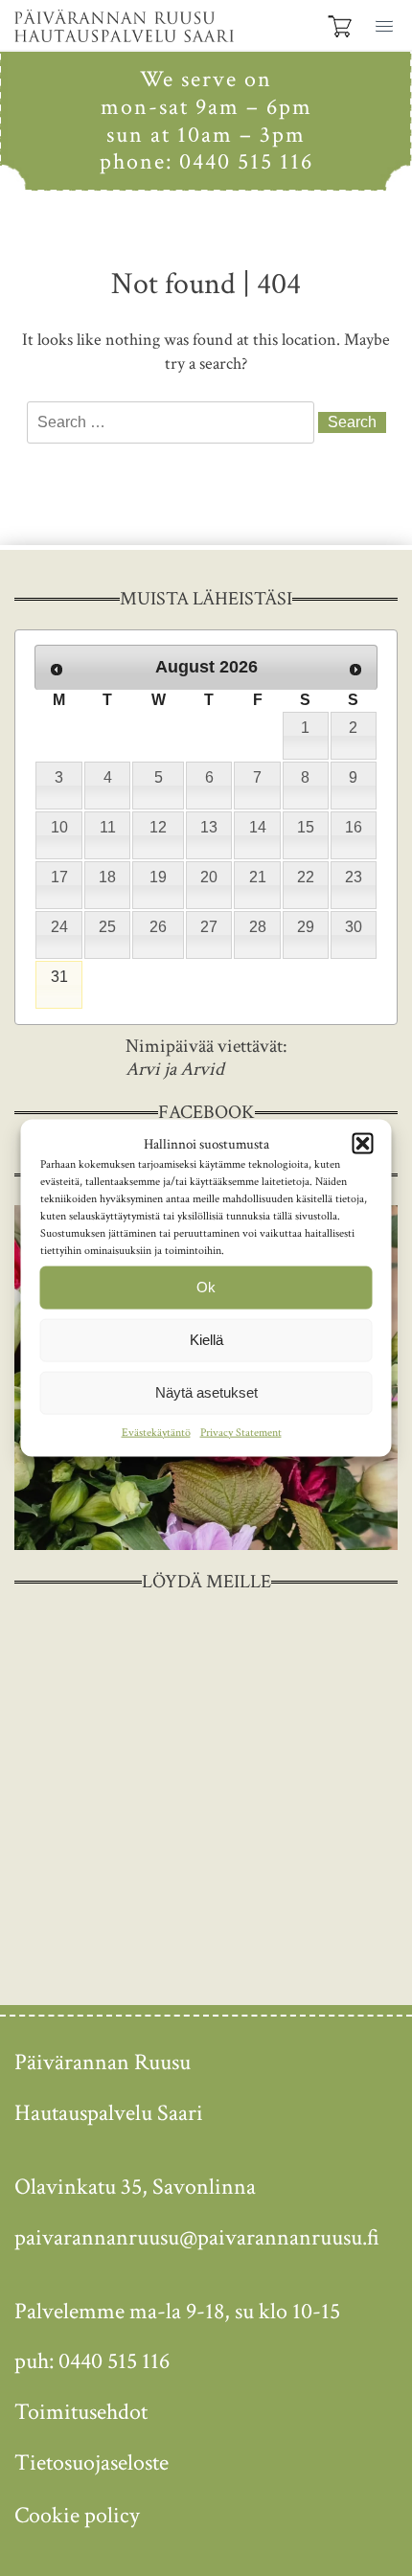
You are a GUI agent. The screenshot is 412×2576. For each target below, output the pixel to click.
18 (107, 877)
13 (209, 827)
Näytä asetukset (206, 1392)
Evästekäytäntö (156, 1432)
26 (158, 927)
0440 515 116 (246, 161)
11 (108, 827)
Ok (206, 1287)
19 (158, 877)
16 (354, 827)
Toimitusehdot (81, 2412)
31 (59, 977)
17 (59, 877)
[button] (381, 24)
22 (306, 877)
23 (354, 877)
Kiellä (206, 1340)
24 (59, 927)
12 (158, 827)
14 (258, 827)
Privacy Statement (241, 1432)
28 (258, 927)
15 (306, 827)
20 (209, 877)
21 (258, 877)
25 (107, 927)
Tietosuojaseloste (92, 2462)
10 (59, 827)
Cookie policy (77, 2515)
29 (306, 927)
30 (354, 927)
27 (209, 927)
